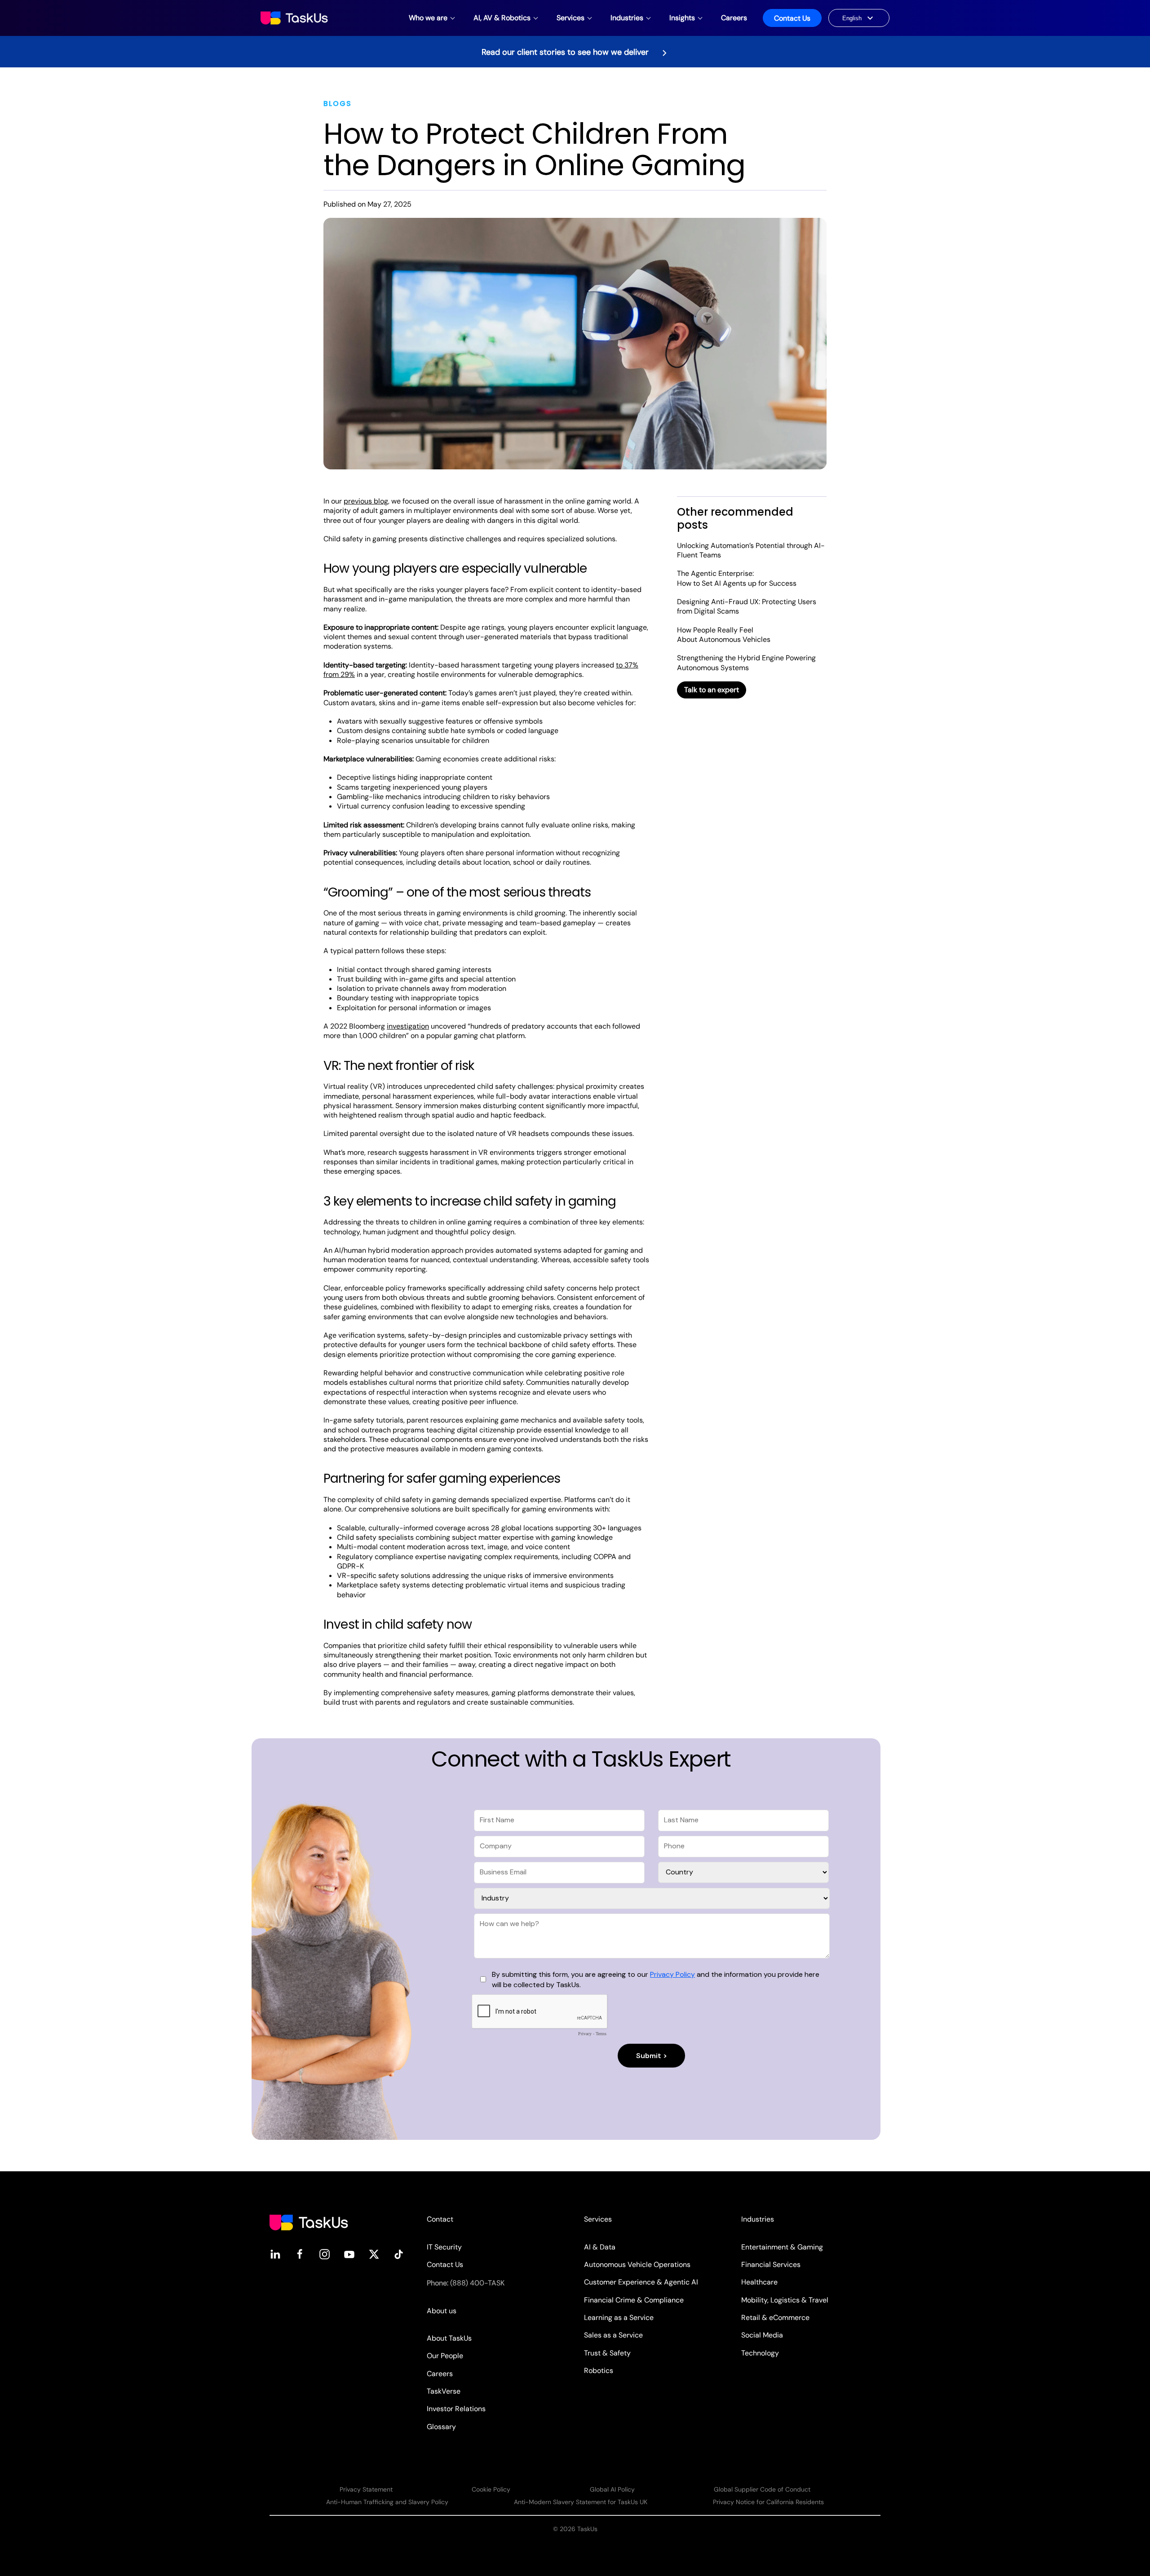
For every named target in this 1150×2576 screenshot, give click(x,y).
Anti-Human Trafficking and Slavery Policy (387, 2502)
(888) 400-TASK (477, 2283)
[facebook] (300, 2254)
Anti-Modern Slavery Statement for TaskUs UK (581, 2502)
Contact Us (792, 18)
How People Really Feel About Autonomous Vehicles (724, 635)
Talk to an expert (712, 690)
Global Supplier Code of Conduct (762, 2489)
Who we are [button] (428, 18)
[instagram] (325, 2254)
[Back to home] (295, 18)
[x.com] (374, 2254)
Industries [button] (627, 18)
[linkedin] (275, 2254)
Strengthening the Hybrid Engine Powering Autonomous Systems (746, 663)
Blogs (338, 104)
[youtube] (349, 2254)
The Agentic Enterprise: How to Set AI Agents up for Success (737, 578)
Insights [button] (682, 18)
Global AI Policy (612, 2489)
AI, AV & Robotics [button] (502, 18)
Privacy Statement (366, 2489)
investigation (408, 1026)
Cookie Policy (491, 2489)
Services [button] (571, 18)
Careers (734, 18)
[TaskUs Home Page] (309, 2222)
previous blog (366, 501)
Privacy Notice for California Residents (768, 2502)
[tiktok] (399, 2254)
